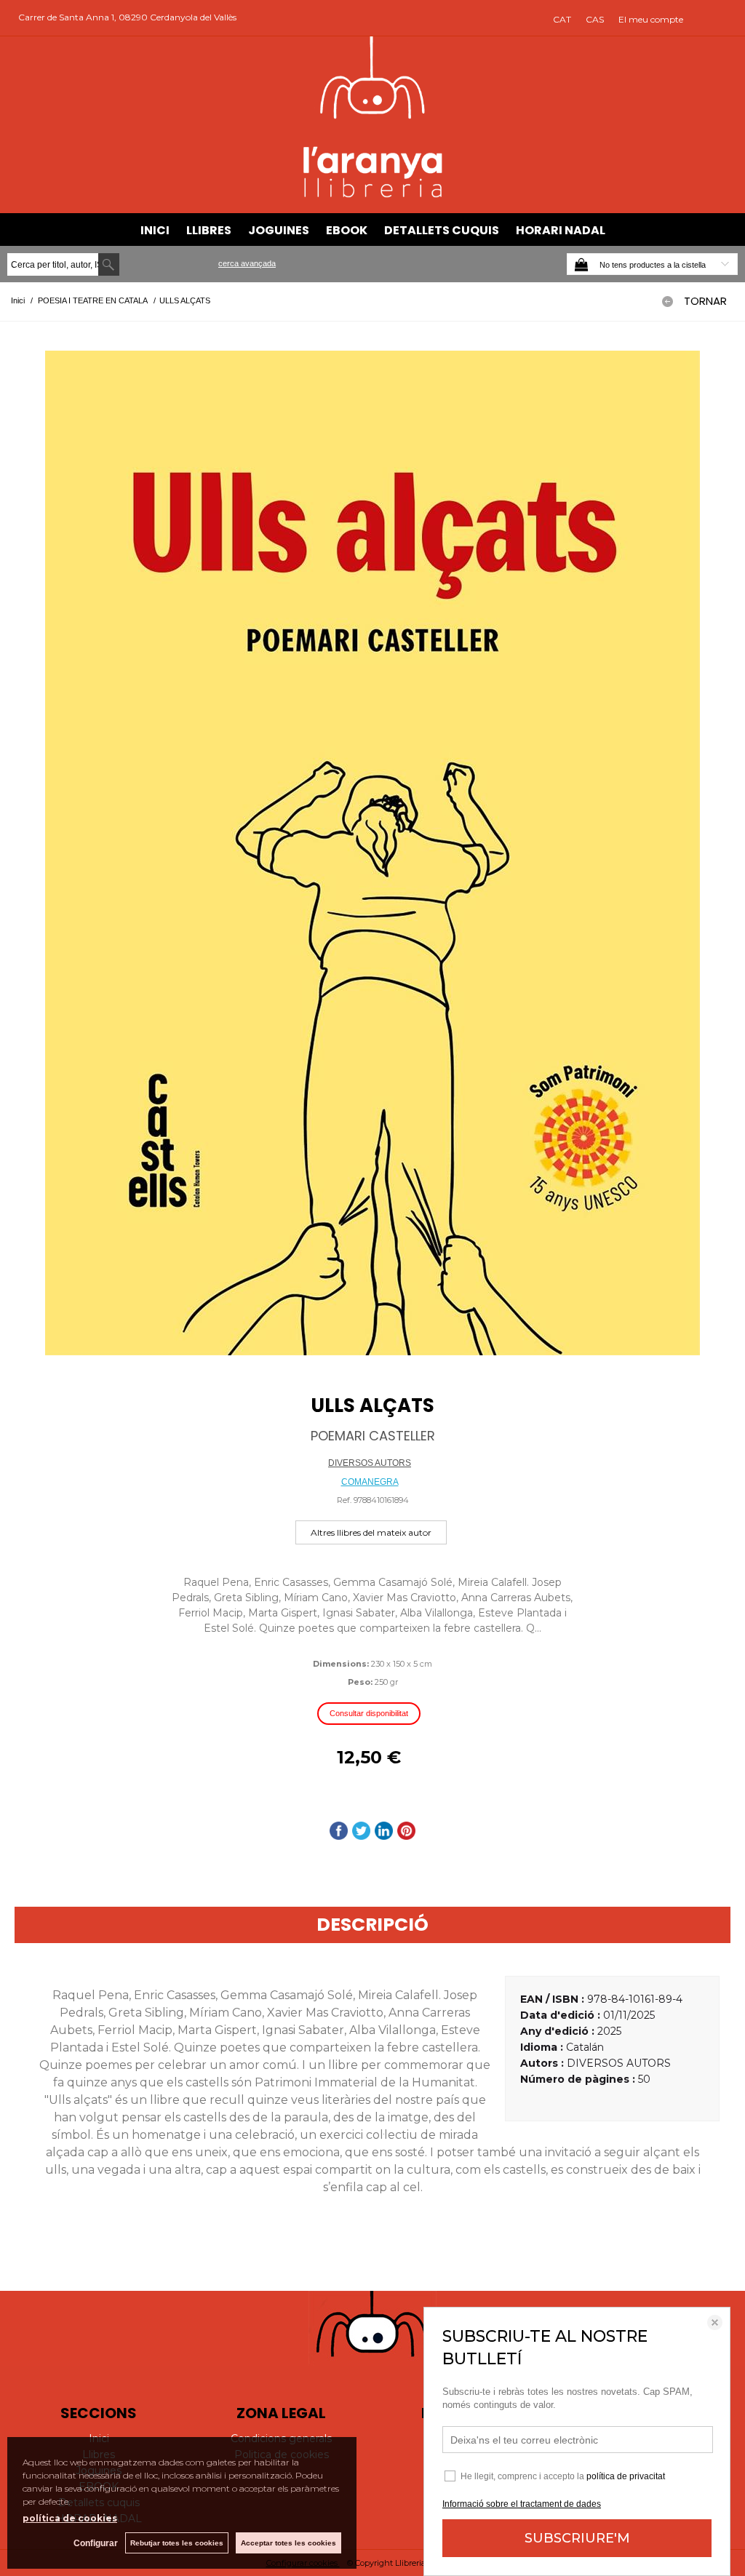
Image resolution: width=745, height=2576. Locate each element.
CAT (562, 19)
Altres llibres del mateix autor (371, 1532)
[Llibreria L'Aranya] (373, 195)
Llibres (209, 230)
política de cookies (70, 2518)
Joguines (279, 230)
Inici (155, 230)
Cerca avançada (247, 263)
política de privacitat (626, 2476)
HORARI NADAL (561, 230)
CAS (595, 19)
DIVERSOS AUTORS (370, 1463)
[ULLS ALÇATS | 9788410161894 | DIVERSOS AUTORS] (372, 853)
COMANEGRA (370, 1482)
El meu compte (651, 19)
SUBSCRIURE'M (577, 2538)
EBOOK (347, 230)
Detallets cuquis (442, 230)
